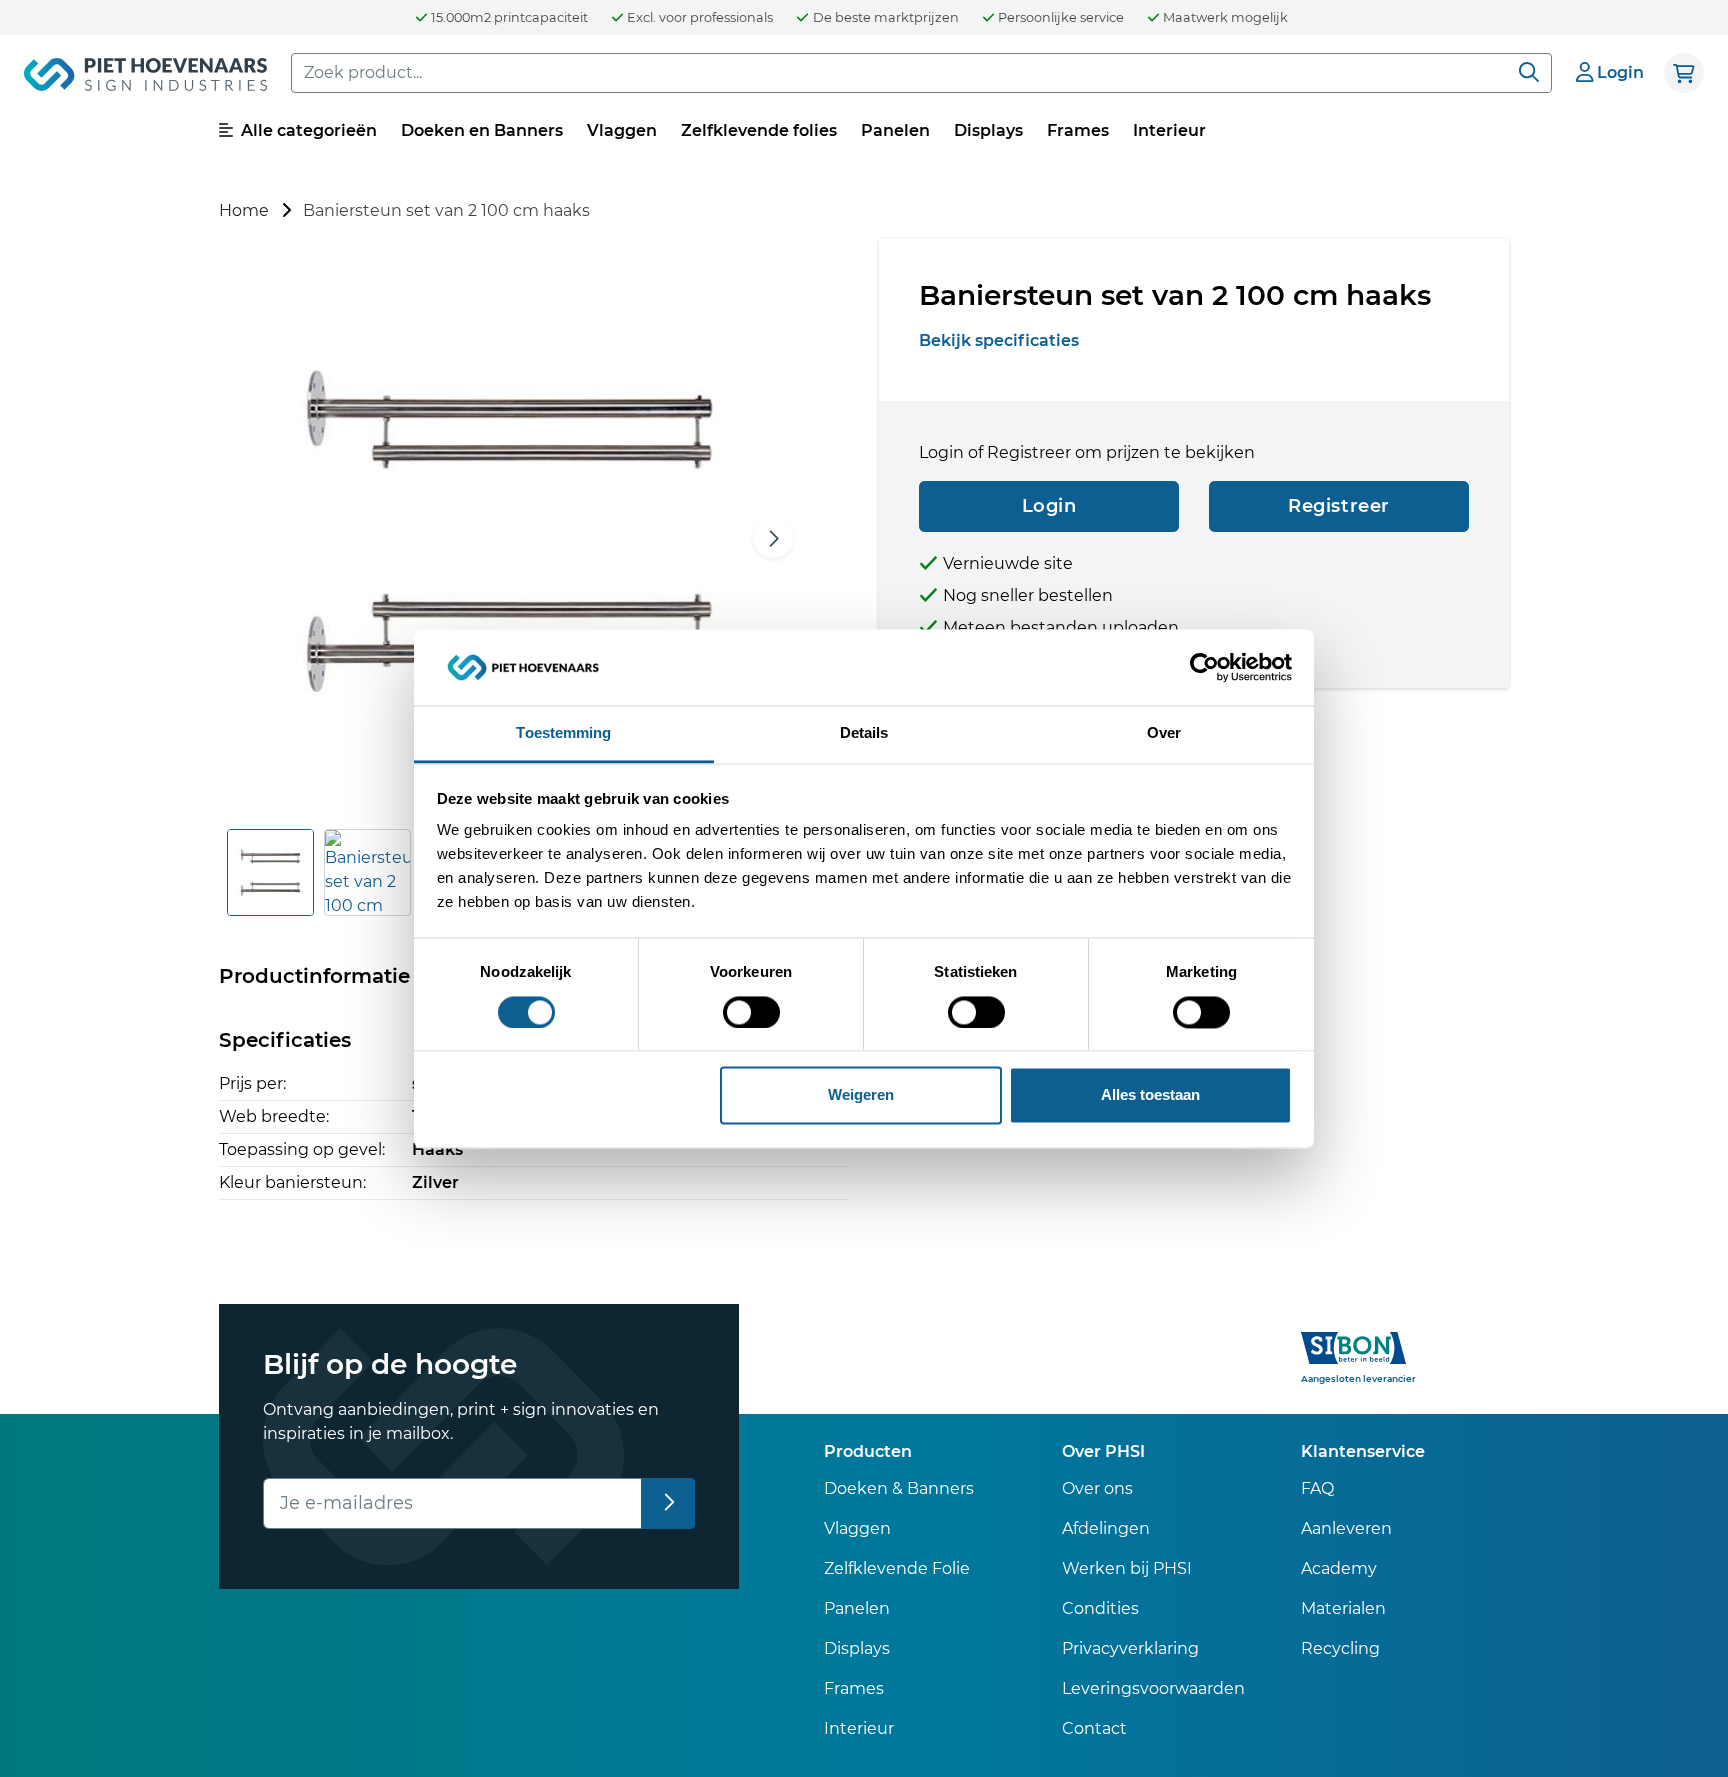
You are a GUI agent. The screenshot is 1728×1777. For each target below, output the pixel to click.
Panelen (895, 130)
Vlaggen (622, 130)
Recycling (1340, 1648)
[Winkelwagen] (1684, 73)
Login (1049, 506)
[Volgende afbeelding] (773, 538)
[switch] (751, 1012)
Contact (1094, 1728)
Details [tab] (864, 733)
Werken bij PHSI (1127, 1568)
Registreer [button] (1339, 506)
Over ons (1097, 1488)
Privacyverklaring (1130, 1648)
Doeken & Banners (899, 1488)
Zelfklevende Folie (897, 1568)
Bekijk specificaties (999, 340)
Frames (1078, 130)
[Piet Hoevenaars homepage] (145, 78)
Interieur (1169, 130)
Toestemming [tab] (563, 733)
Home (244, 210)
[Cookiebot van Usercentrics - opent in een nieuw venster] (1204, 667)
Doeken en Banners (482, 130)
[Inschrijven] (668, 1503)
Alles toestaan (1150, 1095)
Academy (1339, 1568)
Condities (1100, 1608)
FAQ (1317, 1488)
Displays (988, 130)
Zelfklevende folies (759, 130)
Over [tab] (1164, 733)
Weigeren (861, 1095)
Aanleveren (1346, 1528)
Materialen (1343, 1608)
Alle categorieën (307, 130)
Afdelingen (1106, 1528)
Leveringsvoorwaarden (1153, 1688)
